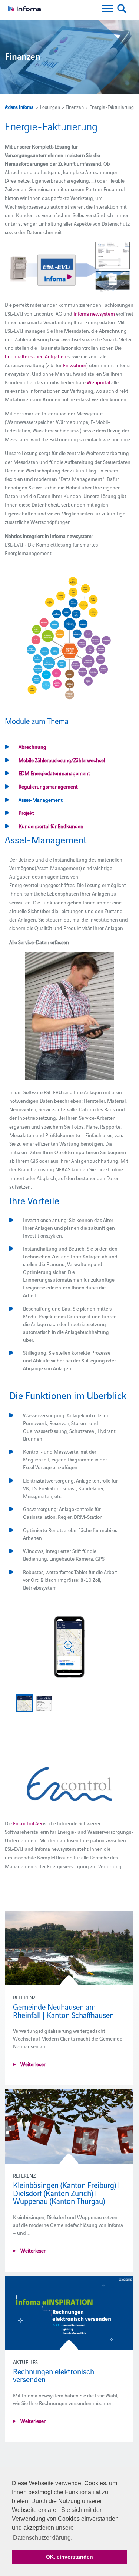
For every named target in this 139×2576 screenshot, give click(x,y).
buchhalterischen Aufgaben (36, 356)
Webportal (98, 382)
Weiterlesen (33, 2064)
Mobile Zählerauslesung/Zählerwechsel (62, 760)
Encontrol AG (27, 1823)
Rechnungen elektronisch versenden (54, 2375)
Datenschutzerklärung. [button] (43, 2538)
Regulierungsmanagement (48, 786)
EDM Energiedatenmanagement (54, 773)
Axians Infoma (19, 107)
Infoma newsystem (94, 313)
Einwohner (75, 365)
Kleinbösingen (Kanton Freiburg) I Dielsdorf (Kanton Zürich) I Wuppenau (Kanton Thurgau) (67, 2193)
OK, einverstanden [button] (69, 2557)
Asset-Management (41, 800)
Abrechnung (32, 747)
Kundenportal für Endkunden (51, 826)
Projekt (26, 813)
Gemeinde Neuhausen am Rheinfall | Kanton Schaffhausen (63, 2011)
